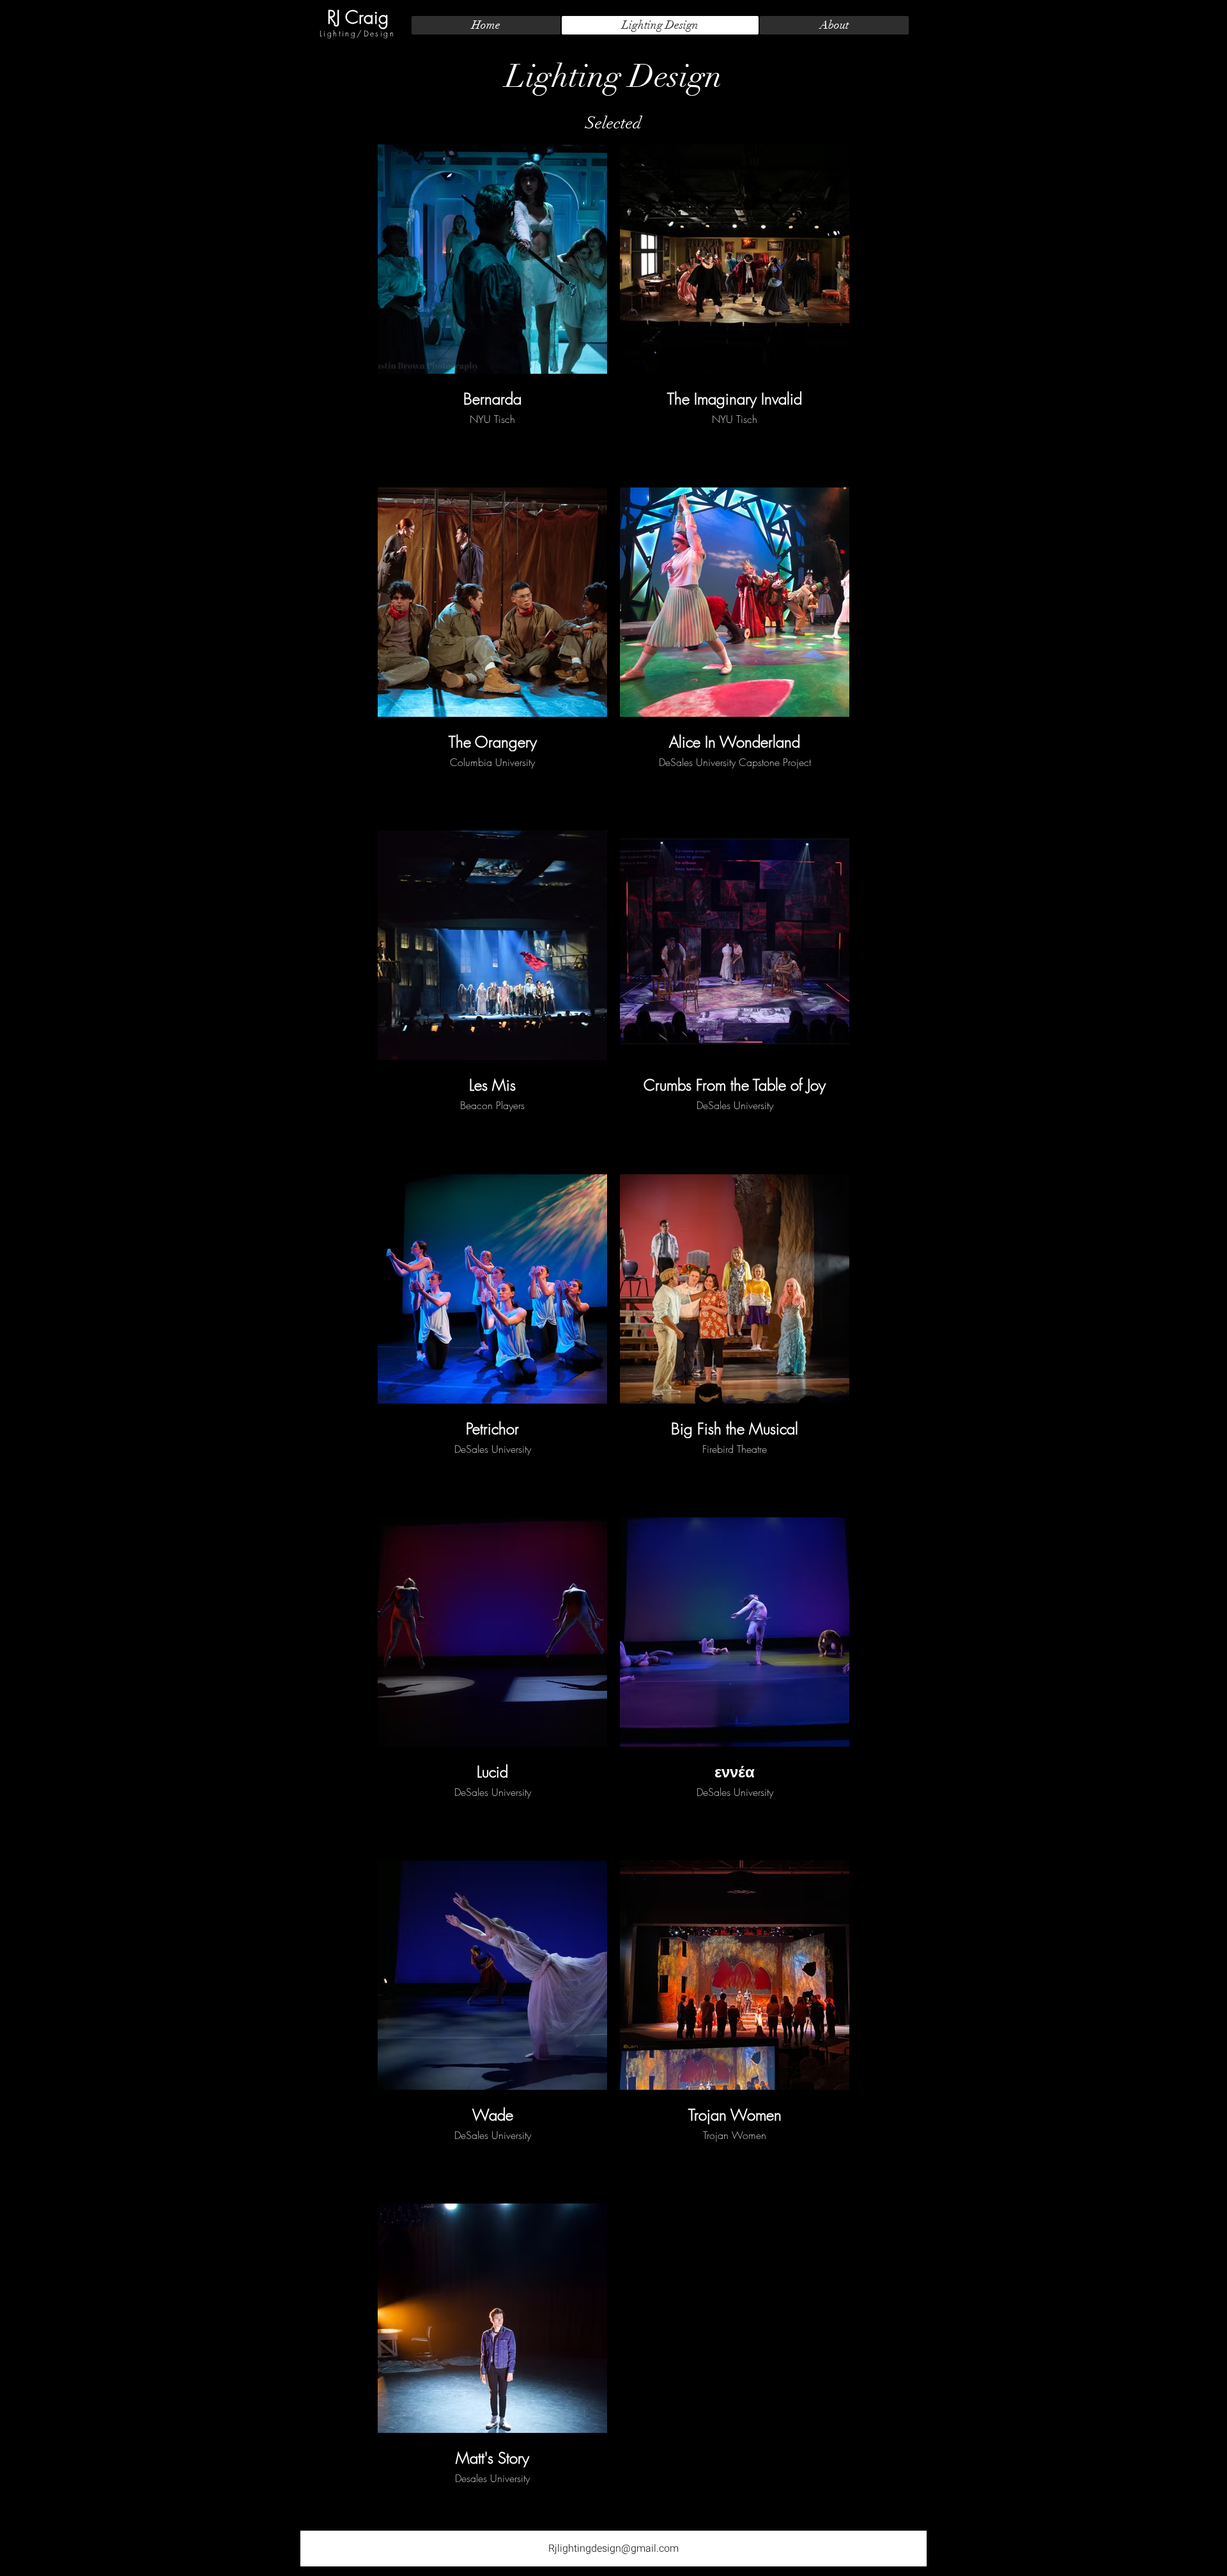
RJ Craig (358, 17)
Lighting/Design (357, 34)
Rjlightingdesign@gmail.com (613, 2549)
